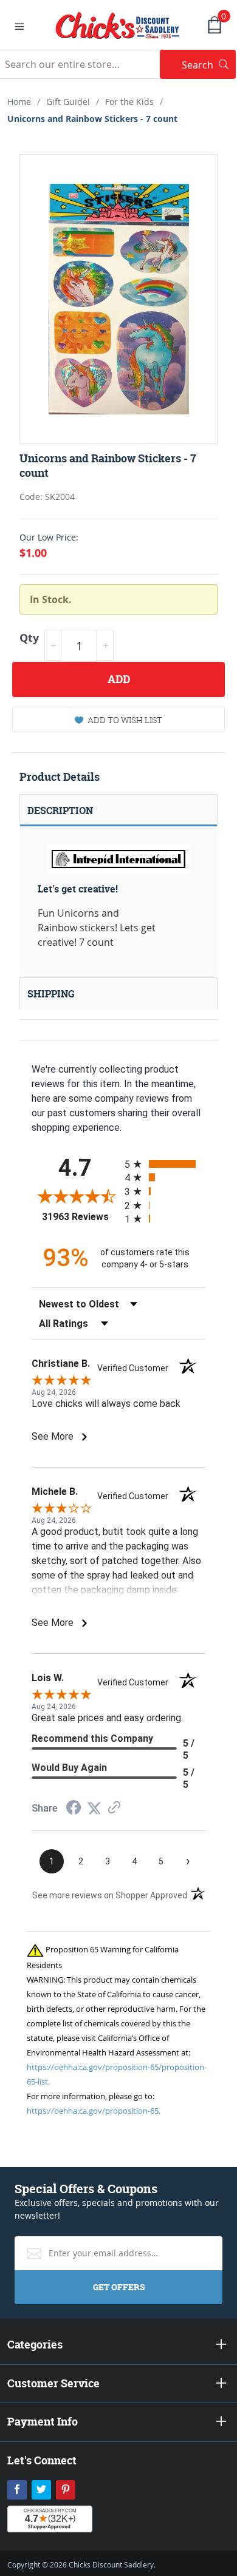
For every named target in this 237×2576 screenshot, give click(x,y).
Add (119, 679)
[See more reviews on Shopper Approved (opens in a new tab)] (114, 1808)
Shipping (51, 994)
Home (19, 102)
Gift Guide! (68, 102)
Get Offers (119, 2287)
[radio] (165, 1164)
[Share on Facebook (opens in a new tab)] (74, 1809)
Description (60, 811)
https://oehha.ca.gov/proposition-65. (94, 2111)
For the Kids (129, 102)
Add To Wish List (125, 720)
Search (209, 65)
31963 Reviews (80, 1217)
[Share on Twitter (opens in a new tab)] (94, 1808)
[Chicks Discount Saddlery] (118, 24)
